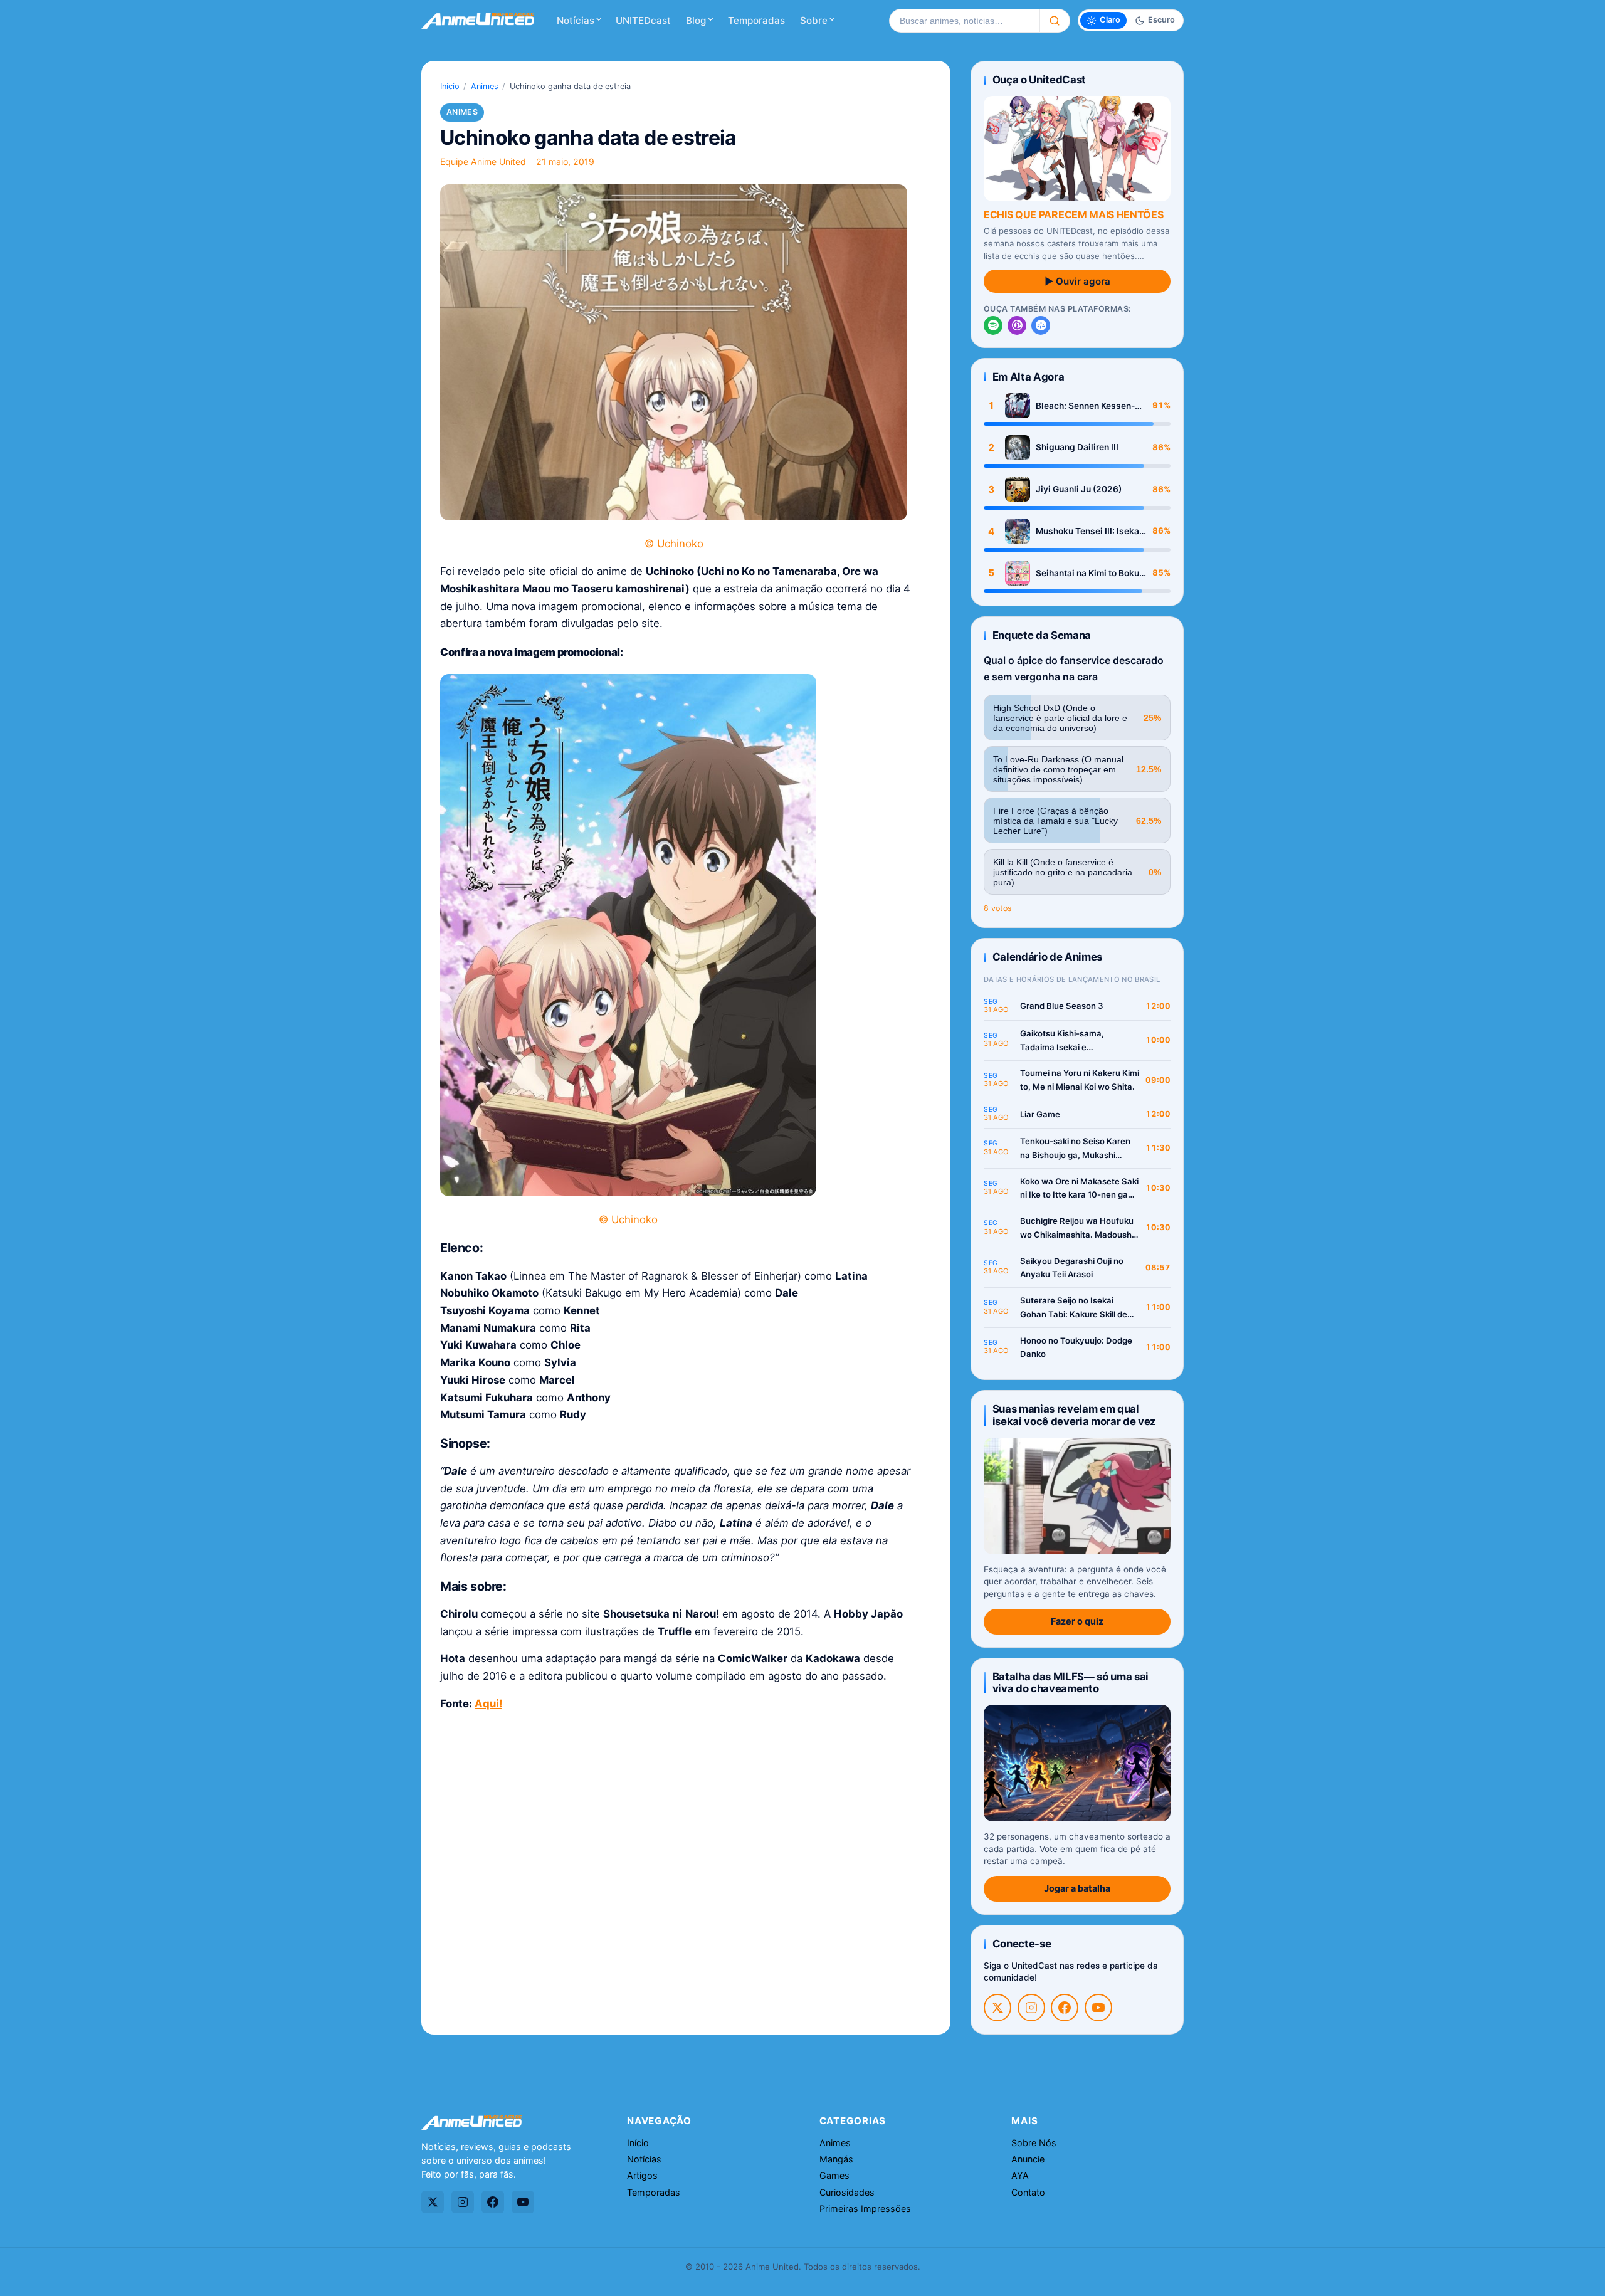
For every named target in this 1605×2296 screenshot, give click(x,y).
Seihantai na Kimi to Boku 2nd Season (1087, 573)
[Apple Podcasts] (1017, 325)
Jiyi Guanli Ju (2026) (1079, 489)
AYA (1020, 2175)
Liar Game (1040, 1114)
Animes (485, 86)
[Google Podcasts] (1041, 325)
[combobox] (964, 21)
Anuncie (1028, 2159)
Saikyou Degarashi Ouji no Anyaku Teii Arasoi (1072, 1268)
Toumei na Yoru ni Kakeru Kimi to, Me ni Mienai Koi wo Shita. (1080, 1080)
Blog (696, 20)
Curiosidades (847, 2192)
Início (450, 86)
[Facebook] (1065, 2008)
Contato (1028, 2192)
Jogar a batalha (1077, 1888)
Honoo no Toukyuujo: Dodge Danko (1076, 1347)
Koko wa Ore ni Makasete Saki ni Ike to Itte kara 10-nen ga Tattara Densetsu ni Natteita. (1079, 1189)
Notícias (576, 20)
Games (834, 2175)
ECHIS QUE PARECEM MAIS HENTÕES (1073, 214)
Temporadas (756, 20)
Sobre (814, 20)
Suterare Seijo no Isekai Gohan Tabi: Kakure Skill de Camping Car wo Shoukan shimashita (1074, 1308)
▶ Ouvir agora (1077, 281)
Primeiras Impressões (865, 2209)
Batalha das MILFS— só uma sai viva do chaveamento (1071, 1683)
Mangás (836, 2159)
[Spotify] (993, 325)
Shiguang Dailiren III (1077, 447)
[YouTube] (1098, 2008)
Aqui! (488, 1704)
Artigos (642, 2175)
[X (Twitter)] (997, 2008)
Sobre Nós (1034, 2143)
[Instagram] (1031, 2008)
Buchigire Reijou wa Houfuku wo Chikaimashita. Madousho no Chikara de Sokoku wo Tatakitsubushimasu (1078, 1229)
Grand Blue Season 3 (1062, 1006)
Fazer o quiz (1077, 1621)
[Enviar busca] (1055, 21)
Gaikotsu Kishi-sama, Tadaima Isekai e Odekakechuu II (1062, 1041)
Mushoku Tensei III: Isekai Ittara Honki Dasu (1089, 531)
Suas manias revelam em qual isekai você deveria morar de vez (1074, 1415)
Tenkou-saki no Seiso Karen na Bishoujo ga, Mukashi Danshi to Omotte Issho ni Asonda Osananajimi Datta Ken (1075, 1149)
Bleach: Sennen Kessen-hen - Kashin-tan (1085, 406)
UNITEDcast (643, 20)
